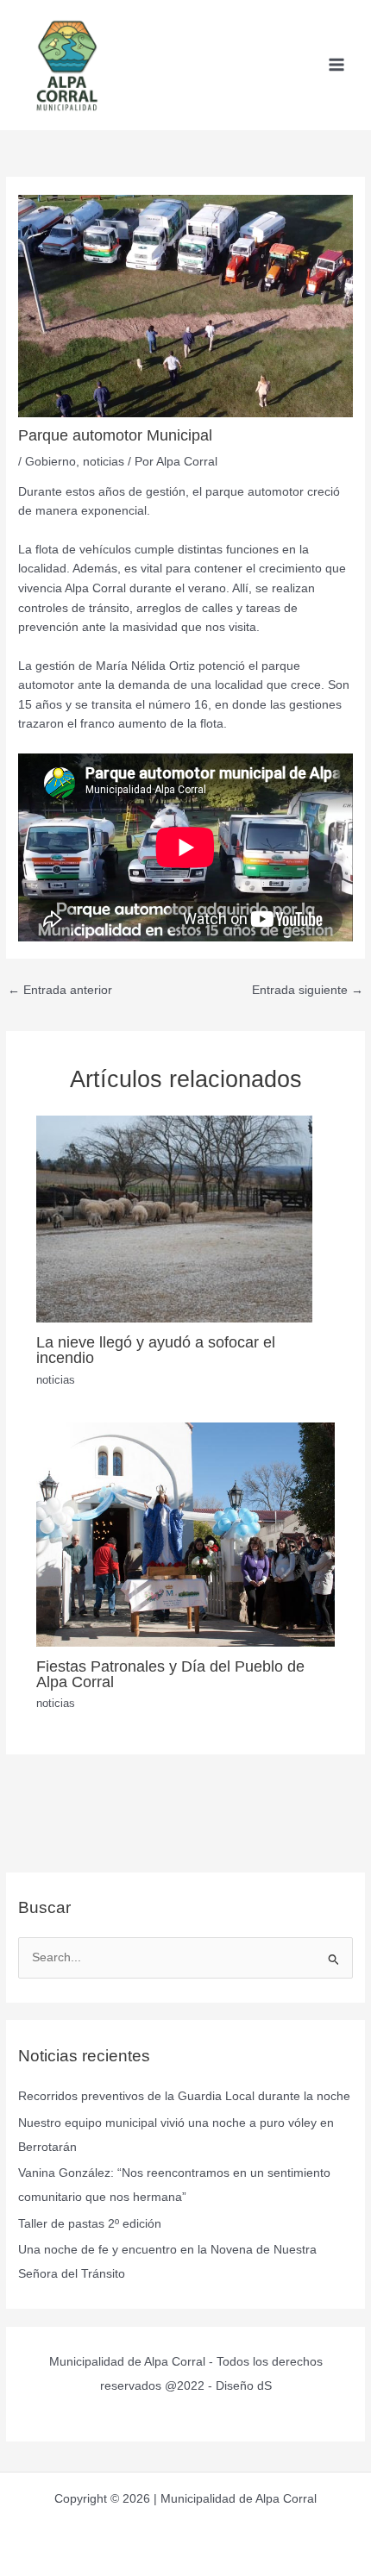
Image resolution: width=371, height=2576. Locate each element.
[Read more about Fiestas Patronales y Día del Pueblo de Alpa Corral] (186, 1533)
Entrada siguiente (308, 990)
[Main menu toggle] (337, 65)
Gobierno (50, 462)
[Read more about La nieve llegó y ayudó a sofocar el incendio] (174, 1219)
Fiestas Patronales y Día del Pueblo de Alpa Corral (170, 1674)
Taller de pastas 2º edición (90, 2224)
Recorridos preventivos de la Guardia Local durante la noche (184, 2096)
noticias (104, 462)
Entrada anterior (60, 990)
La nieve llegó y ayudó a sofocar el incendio (156, 1350)
